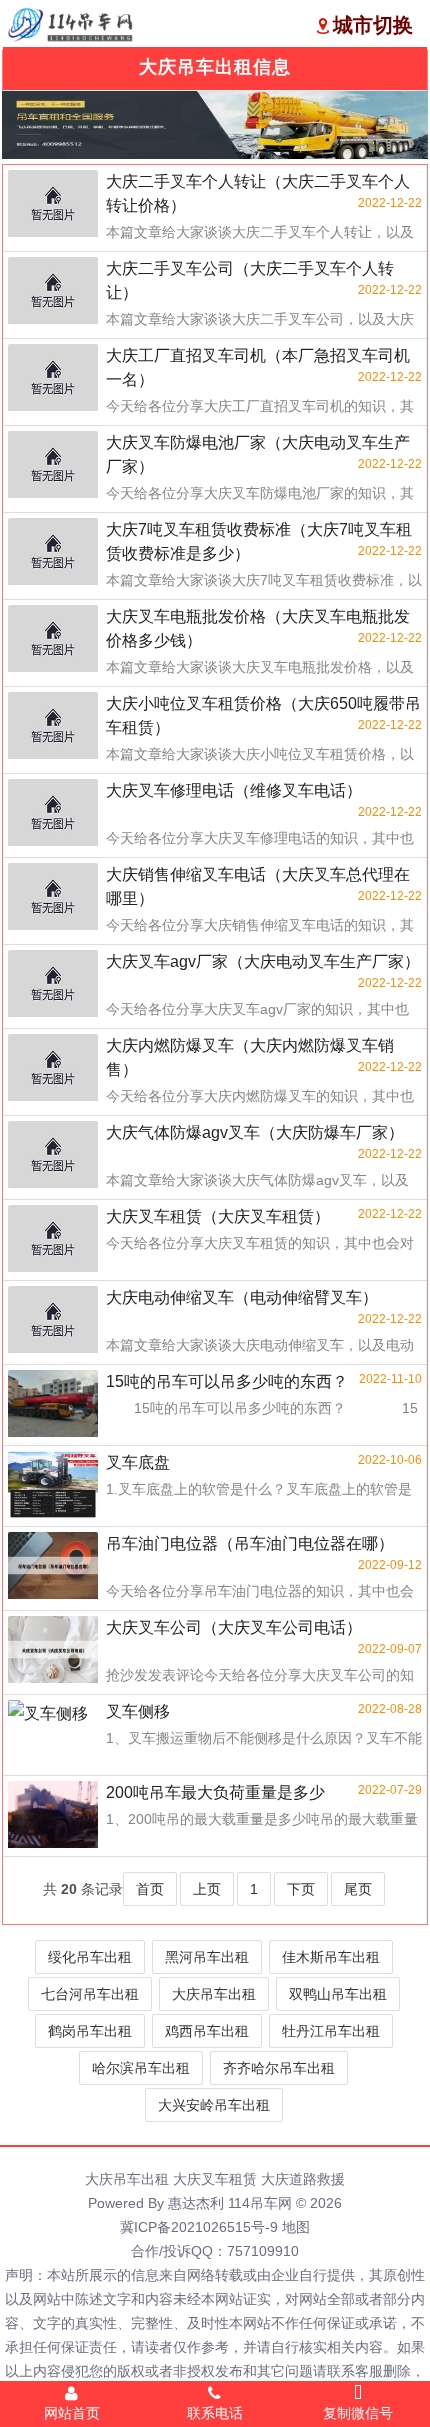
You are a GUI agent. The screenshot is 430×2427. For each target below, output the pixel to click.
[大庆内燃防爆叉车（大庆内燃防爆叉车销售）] (53, 1069)
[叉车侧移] (53, 1735)
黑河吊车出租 (207, 1957)
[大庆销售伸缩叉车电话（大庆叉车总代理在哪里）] (53, 898)
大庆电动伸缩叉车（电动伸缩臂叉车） (242, 1297)
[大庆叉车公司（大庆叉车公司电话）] (53, 1651)
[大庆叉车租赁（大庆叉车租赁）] (53, 1240)
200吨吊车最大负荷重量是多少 (215, 1792)
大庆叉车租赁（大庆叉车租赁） (218, 1216)
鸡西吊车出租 (207, 2031)
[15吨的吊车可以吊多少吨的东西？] (53, 1405)
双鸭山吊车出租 (338, 1994)
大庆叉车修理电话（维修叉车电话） (234, 790)
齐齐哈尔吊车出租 (279, 2068)
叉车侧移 (138, 1711)
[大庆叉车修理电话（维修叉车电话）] (53, 814)
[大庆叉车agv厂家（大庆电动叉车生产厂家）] (53, 985)
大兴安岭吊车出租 (214, 2105)
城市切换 (373, 25)
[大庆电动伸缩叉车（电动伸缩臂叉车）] (53, 1321)
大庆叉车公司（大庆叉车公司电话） (234, 1627)
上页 (207, 1889)
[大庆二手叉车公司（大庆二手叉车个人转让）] (53, 292)
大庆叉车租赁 (215, 2179)
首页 (150, 1889)
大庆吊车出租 (214, 1994)
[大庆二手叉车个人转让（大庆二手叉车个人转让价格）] (53, 205)
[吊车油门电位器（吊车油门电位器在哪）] (53, 1567)
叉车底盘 (138, 1462)
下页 (301, 1889)
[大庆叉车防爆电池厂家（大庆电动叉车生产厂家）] (53, 466)
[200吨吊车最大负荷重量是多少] (53, 1816)
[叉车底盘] (53, 1486)
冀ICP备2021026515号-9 (199, 2227)
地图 (296, 2227)
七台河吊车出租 (90, 1994)
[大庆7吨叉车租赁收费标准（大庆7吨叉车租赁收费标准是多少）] (53, 553)
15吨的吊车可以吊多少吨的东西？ (227, 1381)
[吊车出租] (215, 125)
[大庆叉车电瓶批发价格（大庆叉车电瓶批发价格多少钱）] (53, 640)
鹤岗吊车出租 (90, 2031)
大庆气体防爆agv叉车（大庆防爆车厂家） (255, 1132)
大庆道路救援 (303, 2179)
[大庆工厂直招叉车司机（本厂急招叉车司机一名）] (53, 379)
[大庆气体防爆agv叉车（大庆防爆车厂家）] (53, 1156)
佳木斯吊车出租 (331, 1957)
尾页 (358, 1889)
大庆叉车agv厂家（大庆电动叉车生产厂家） (263, 961)
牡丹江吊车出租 (331, 2031)
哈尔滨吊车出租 (141, 2068)
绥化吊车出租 (90, 1957)
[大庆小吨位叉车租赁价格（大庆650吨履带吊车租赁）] (53, 727)
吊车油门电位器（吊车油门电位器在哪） (250, 1543)
